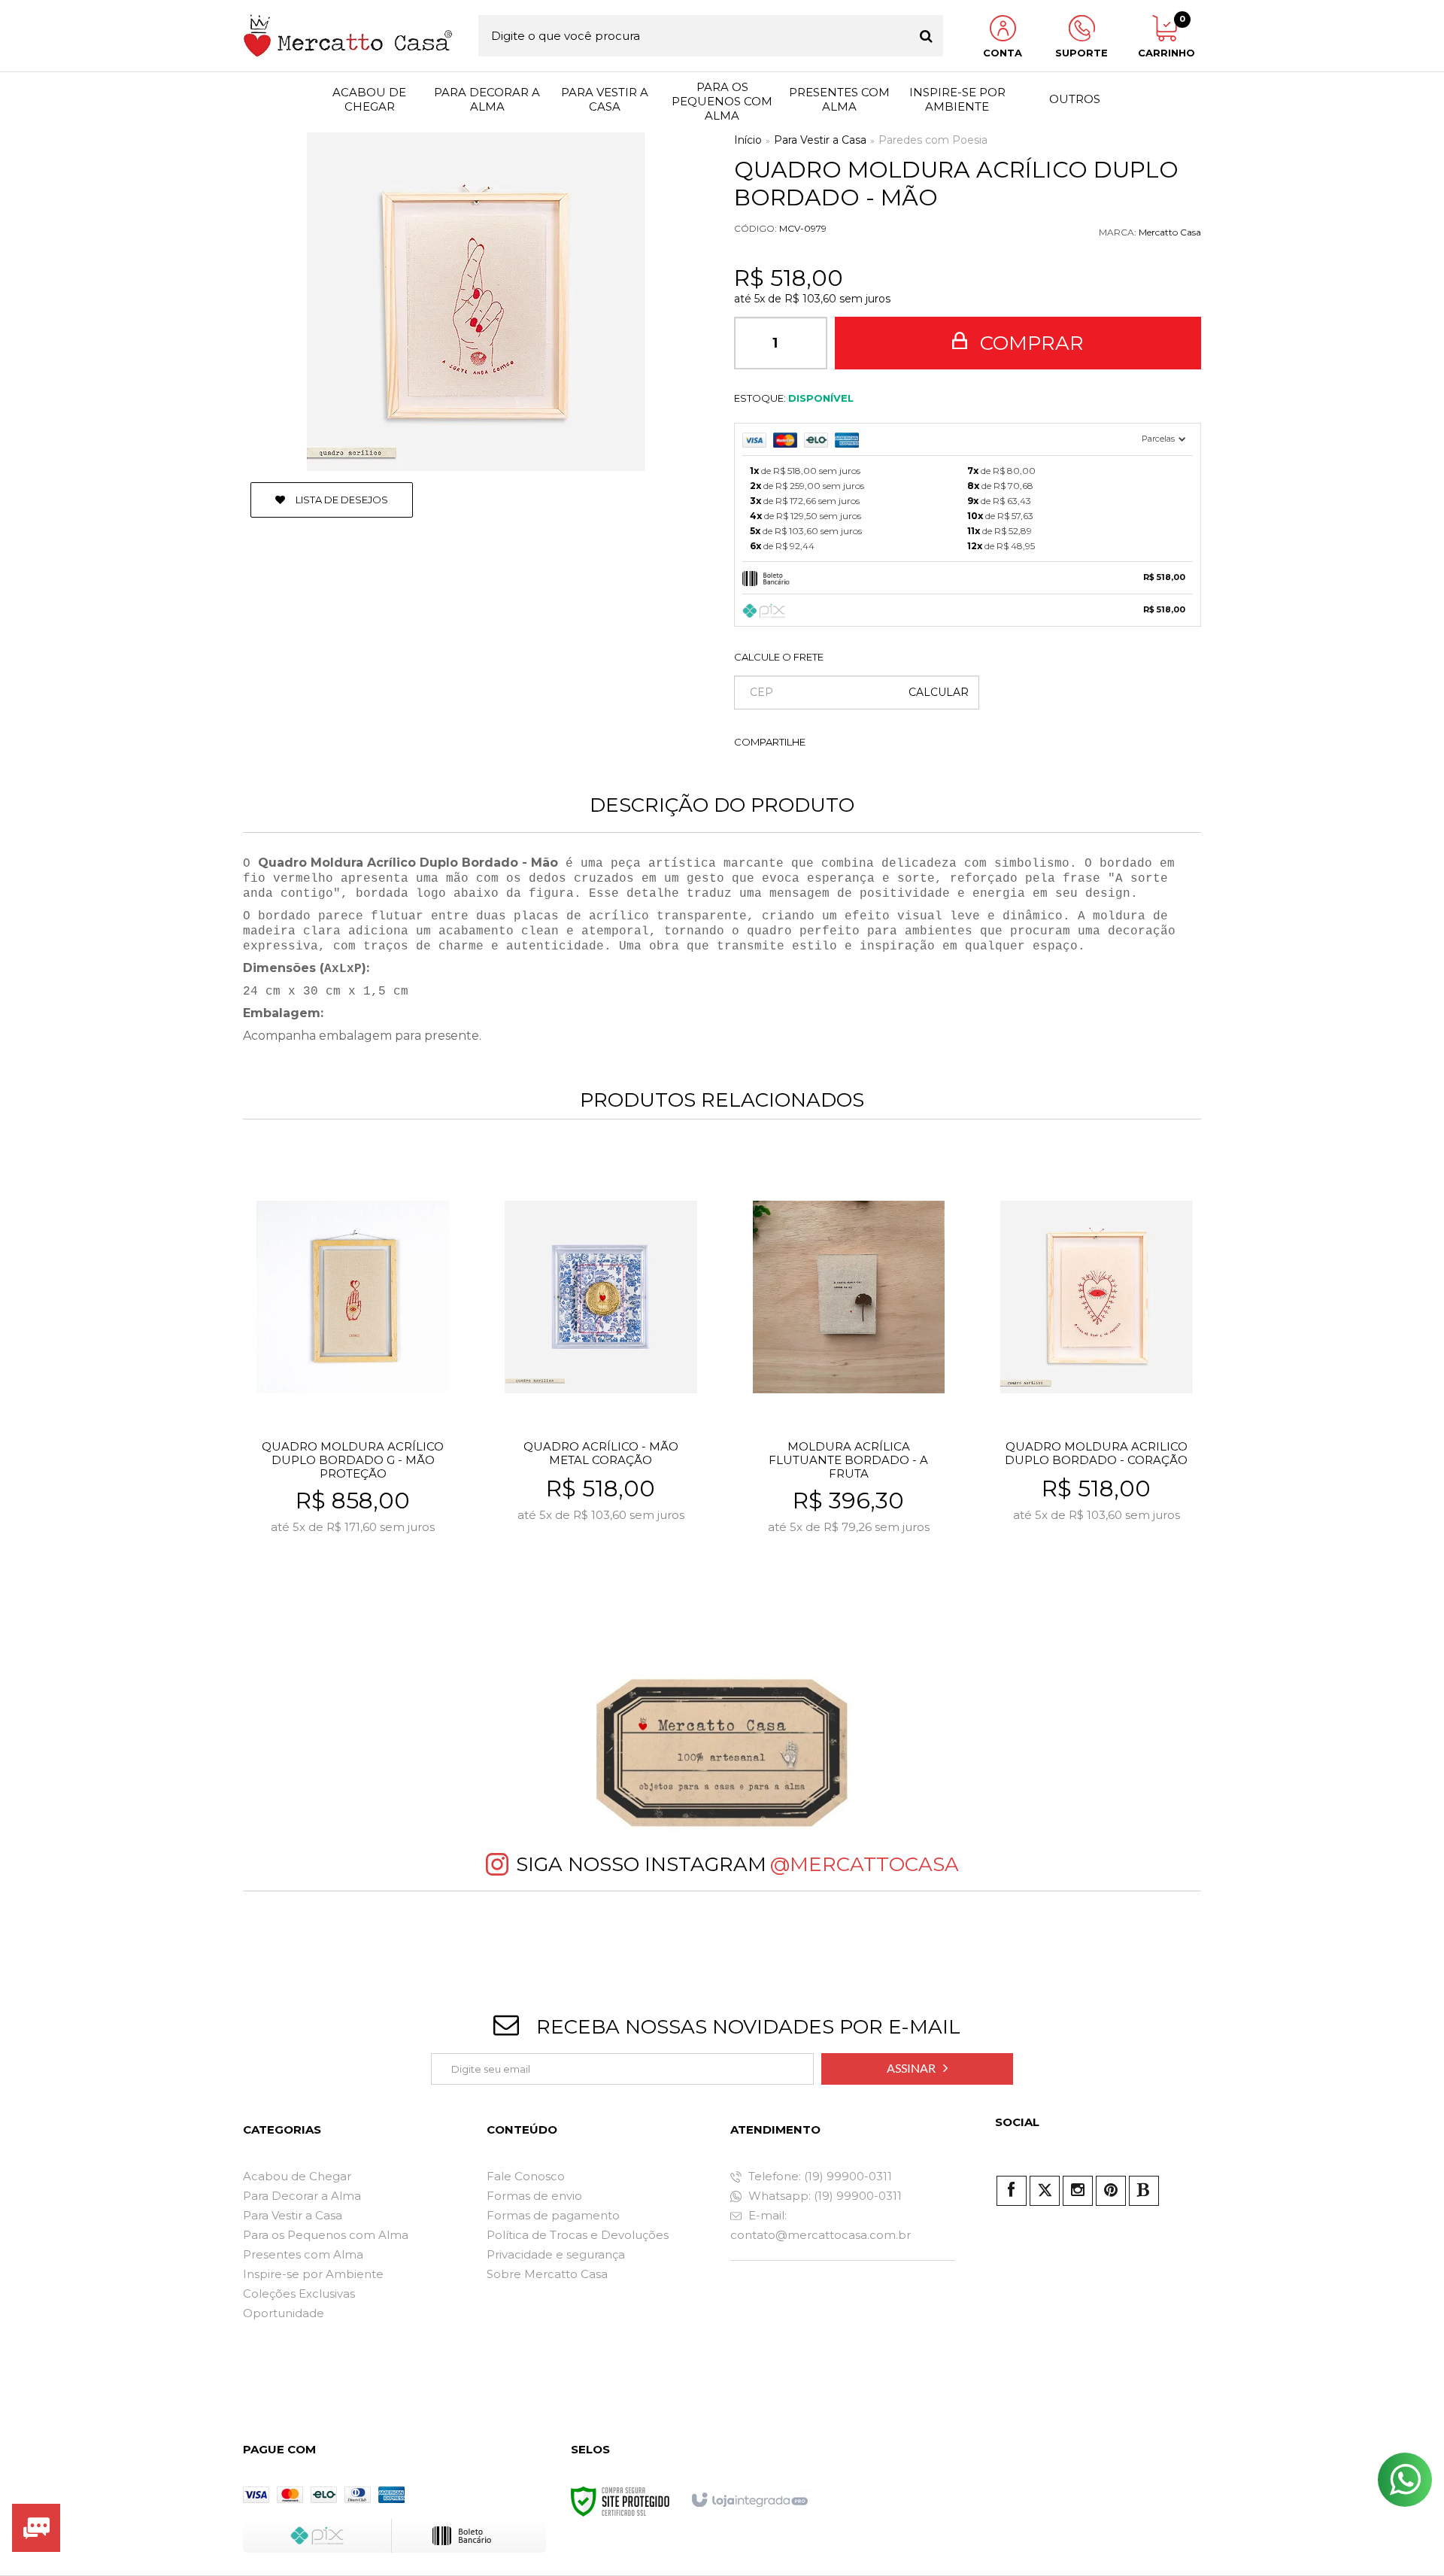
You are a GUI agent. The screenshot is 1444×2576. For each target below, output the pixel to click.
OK (939, 693)
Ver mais (385, 1582)
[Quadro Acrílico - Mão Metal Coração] (601, 1382)
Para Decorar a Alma (302, 2196)
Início (748, 140)
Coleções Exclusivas (299, 2293)
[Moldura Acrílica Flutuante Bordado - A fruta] (849, 1382)
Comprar (1029, 343)
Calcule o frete (779, 657)
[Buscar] (926, 36)
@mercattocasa (865, 1864)
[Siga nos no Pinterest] (1111, 2191)
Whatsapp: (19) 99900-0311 (824, 2196)
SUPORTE (1081, 53)
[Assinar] (917, 2069)
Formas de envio (534, 2196)
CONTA (1003, 53)
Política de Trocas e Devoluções (578, 2235)
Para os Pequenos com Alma (326, 2235)
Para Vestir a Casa (820, 140)
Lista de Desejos (341, 500)
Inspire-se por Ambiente (313, 2274)
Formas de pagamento (553, 2215)
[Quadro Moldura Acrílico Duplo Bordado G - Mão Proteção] (352, 1382)
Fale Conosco (526, 2176)
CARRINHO (1164, 37)
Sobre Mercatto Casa (547, 2274)
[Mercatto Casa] (348, 36)
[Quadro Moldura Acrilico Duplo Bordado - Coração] (1096, 1382)
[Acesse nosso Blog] (1144, 2191)
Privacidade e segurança (556, 2254)
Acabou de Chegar (297, 2176)
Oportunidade (284, 2313)
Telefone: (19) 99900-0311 (819, 2176)
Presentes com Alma (303, 2254)
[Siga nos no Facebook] (1012, 2191)
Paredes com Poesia (933, 140)
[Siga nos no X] (1045, 2191)
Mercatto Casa (1170, 232)
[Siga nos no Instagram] (1078, 2191)
